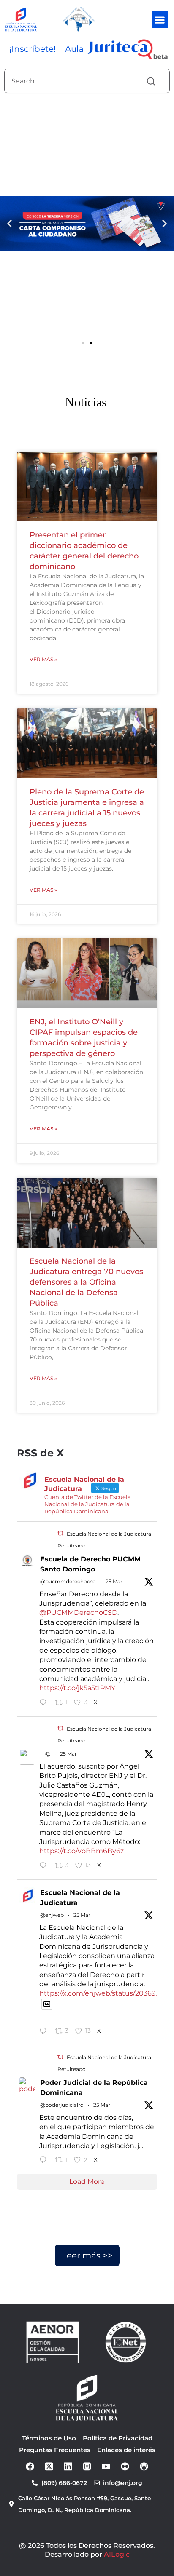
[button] (160, 20)
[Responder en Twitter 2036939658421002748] (45, 1866)
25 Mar (114, 1581)
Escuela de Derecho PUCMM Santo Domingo (90, 1564)
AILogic (117, 2554)
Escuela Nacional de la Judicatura (80, 1898)
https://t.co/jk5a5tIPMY (77, 1688)
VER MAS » (43, 659)
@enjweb (52, 1915)
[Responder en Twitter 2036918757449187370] (45, 2161)
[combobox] (70, 81)
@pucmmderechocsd (68, 1581)
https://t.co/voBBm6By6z (82, 1851)
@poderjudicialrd (62, 2105)
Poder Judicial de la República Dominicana (94, 2088)
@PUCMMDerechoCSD (78, 1613)
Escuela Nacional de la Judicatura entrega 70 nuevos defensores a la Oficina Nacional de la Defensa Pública (86, 1282)
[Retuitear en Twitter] (60, 1533)
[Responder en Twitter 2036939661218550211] (45, 1703)
